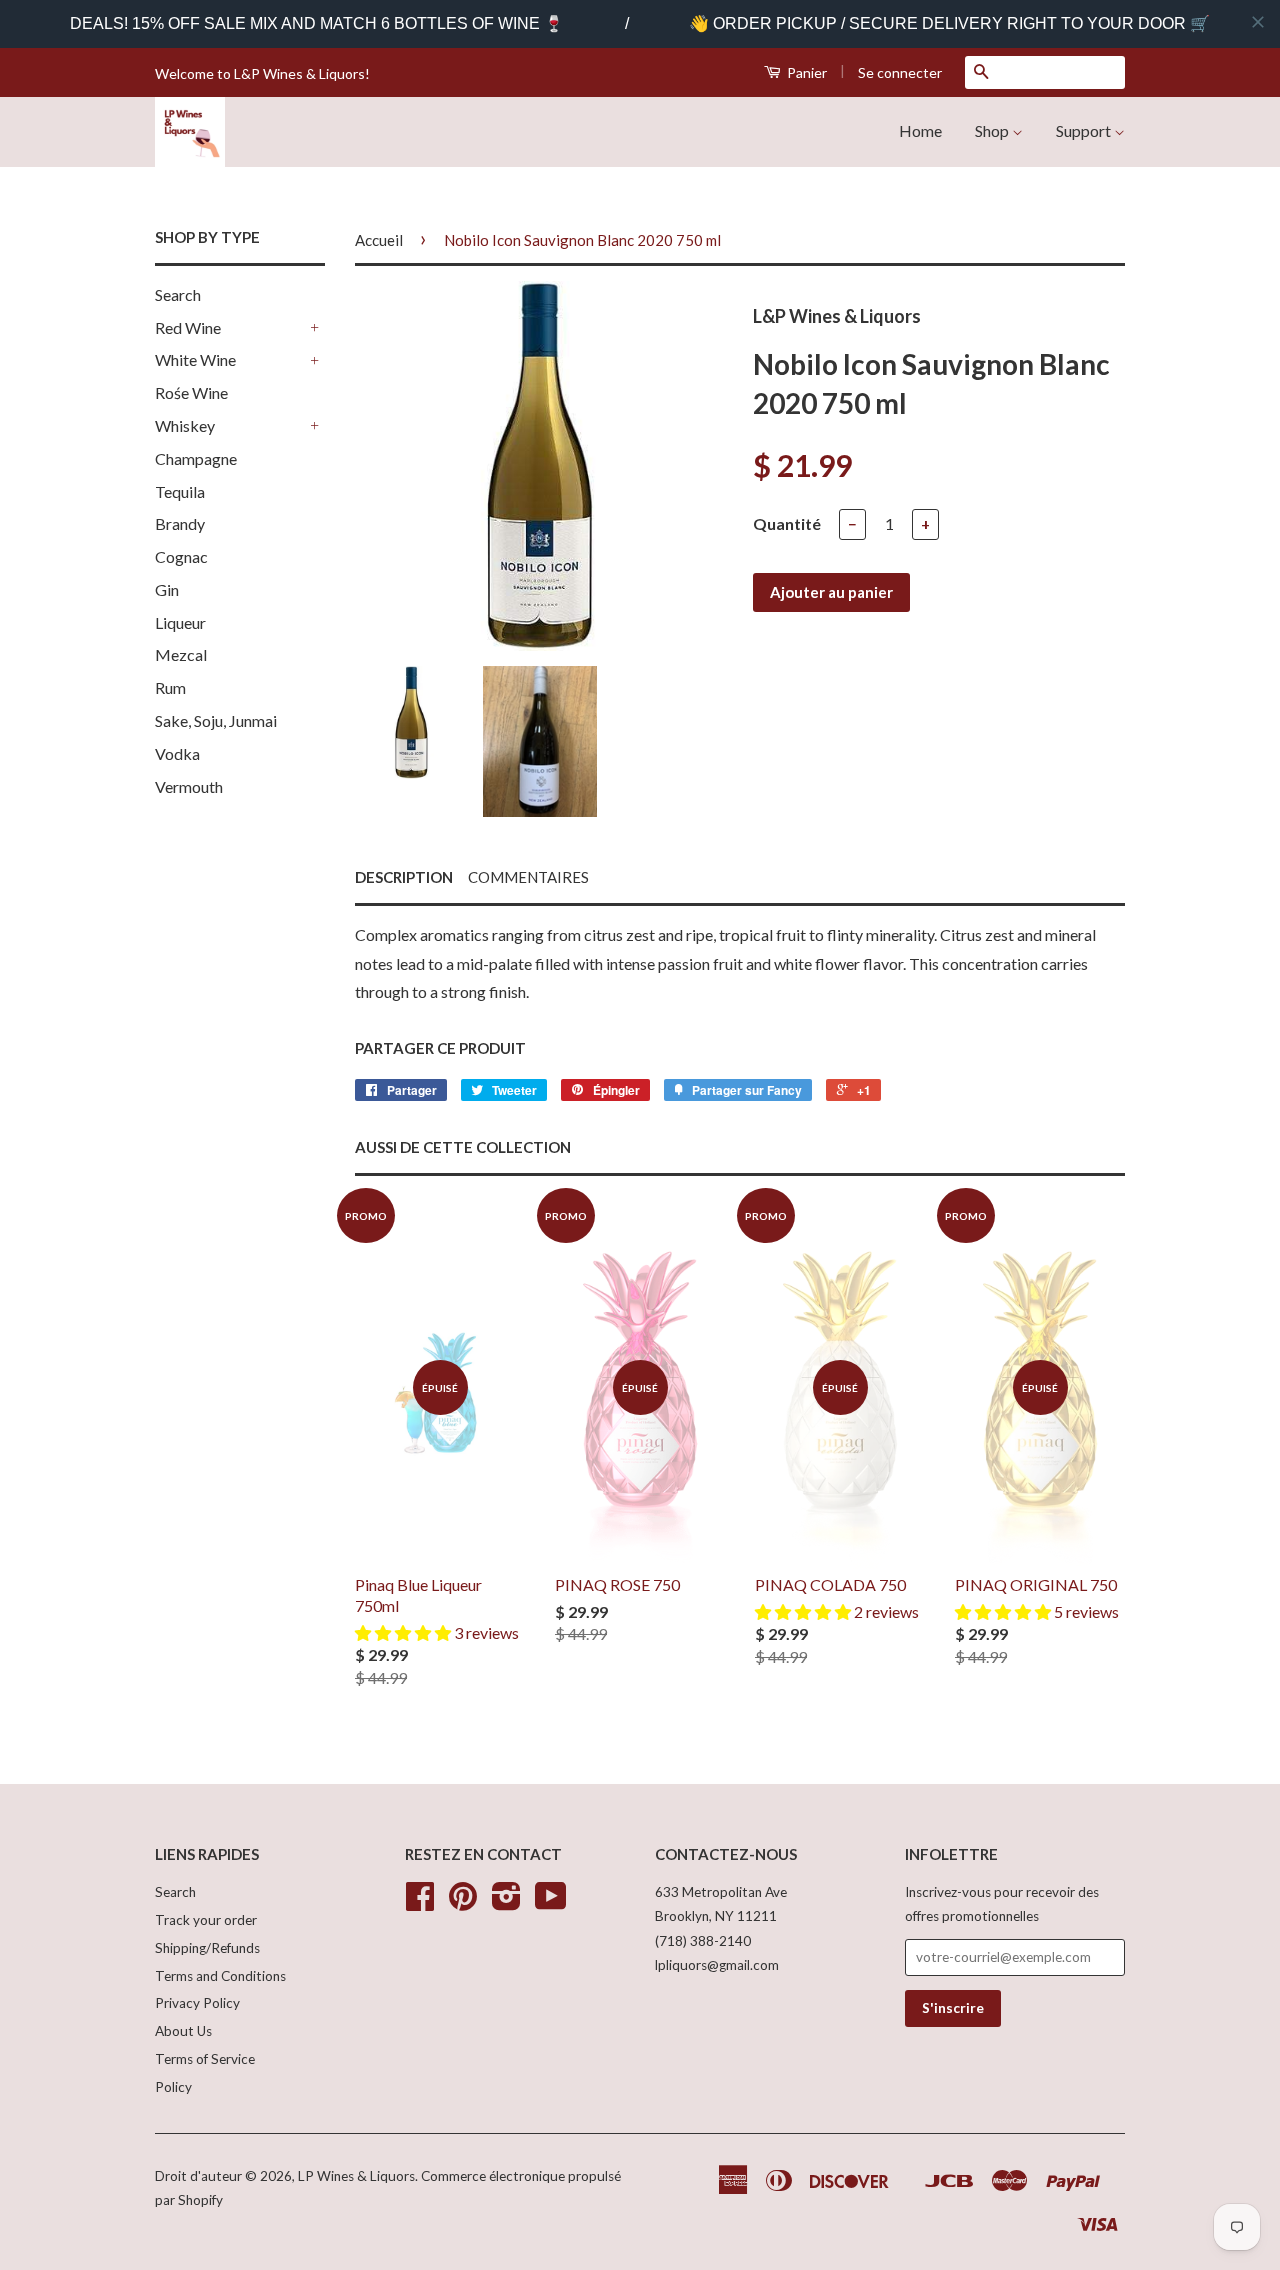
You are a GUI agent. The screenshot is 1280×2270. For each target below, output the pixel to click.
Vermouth (189, 786)
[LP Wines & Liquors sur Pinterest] (463, 1903)
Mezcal (181, 654)
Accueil (379, 240)
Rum (170, 687)
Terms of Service (205, 2059)
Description (404, 877)
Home (920, 130)
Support (1085, 130)
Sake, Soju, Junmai (216, 720)
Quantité (787, 523)
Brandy (180, 523)
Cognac (181, 556)
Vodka (177, 753)
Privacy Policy (197, 2003)
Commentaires (528, 877)
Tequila (180, 491)
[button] (404, 1632)
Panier (805, 72)
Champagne (196, 458)
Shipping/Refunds (207, 1948)
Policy (173, 2087)
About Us (183, 2031)
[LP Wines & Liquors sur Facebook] (420, 1903)
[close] (1258, 22)
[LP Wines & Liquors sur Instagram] (506, 1903)
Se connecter (900, 72)
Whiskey (185, 425)
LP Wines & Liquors (356, 2176)
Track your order (206, 1920)
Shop (993, 130)
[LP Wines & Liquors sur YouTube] (551, 1903)
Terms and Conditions (220, 1976)
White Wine (195, 359)
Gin (167, 589)
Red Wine (188, 327)
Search (178, 294)
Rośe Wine (191, 392)
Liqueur (180, 622)
